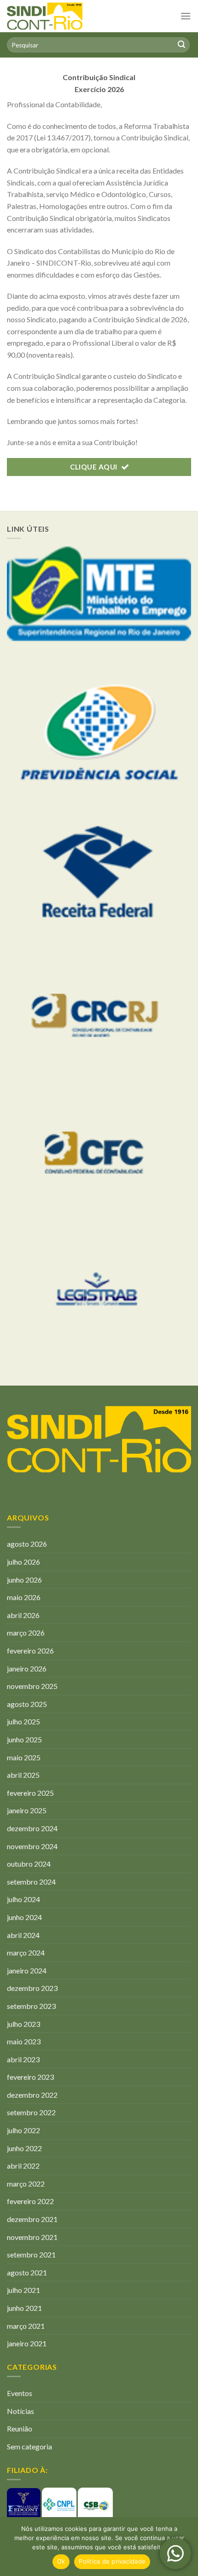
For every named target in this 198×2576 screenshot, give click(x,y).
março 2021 (26, 2326)
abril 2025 (23, 1775)
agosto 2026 (27, 1544)
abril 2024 (23, 1935)
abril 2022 (23, 2166)
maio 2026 (24, 1597)
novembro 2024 (32, 1846)
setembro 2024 (31, 1882)
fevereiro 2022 (30, 2201)
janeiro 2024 (27, 1970)
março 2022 (26, 2184)
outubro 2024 (29, 1864)
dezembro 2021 (32, 2219)
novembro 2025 (32, 1686)
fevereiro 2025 (30, 1793)
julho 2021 (23, 2290)
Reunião (20, 2428)
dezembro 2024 (32, 1828)
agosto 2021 (27, 2272)
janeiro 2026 (27, 1668)
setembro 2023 (31, 2006)
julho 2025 (23, 1721)
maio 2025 (24, 1757)
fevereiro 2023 (30, 2077)
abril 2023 (23, 2059)
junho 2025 (24, 1739)
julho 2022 (23, 2130)
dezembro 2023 (32, 1988)
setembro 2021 (31, 2254)
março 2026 (26, 1633)
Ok (61, 2561)
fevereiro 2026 (30, 1651)
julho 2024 (23, 1899)
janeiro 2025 (27, 1810)
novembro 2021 (32, 2237)
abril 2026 (23, 1615)
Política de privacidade (112, 2561)
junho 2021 (24, 2308)
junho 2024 (24, 1917)
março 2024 (26, 1952)
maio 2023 (24, 2041)
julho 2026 (23, 1562)
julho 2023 (23, 2024)
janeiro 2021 (27, 2343)
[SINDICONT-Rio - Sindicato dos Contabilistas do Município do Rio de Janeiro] (67, 16)
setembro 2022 (31, 2112)
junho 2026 (24, 1580)
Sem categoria (29, 2446)
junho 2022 (24, 2148)
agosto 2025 (27, 1704)
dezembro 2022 (32, 2095)
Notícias (20, 2411)
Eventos (20, 2393)
